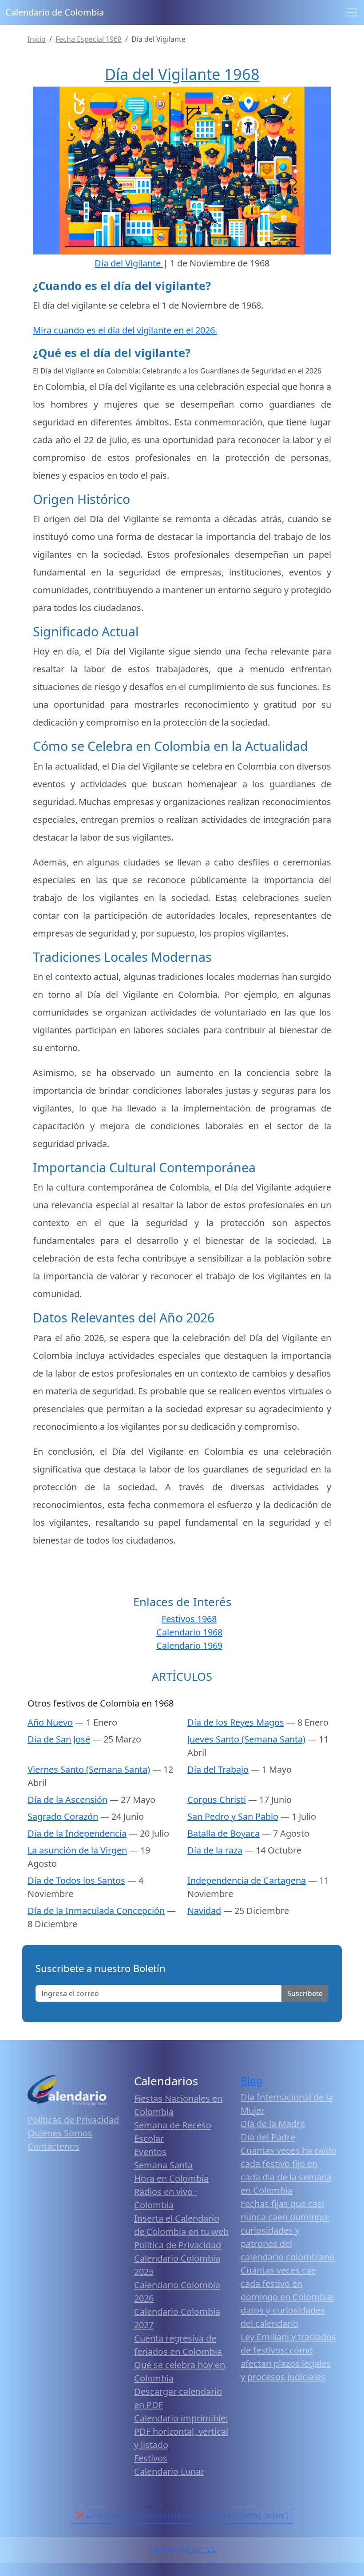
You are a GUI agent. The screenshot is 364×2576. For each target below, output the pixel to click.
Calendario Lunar (169, 2471)
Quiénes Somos (60, 2133)
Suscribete (305, 1993)
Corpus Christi (217, 1800)
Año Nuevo (50, 1722)
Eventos (150, 2152)
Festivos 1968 (189, 1619)
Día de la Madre (273, 2124)
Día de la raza (215, 1850)
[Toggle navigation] (352, 12)
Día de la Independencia (77, 1833)
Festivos (151, 2458)
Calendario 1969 (189, 1645)
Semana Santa (163, 2165)
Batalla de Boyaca (224, 1833)
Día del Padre (268, 2137)
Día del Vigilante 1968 (182, 74)
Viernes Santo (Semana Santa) (89, 1769)
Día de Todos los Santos (76, 1880)
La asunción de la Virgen (77, 1850)
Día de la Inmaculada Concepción (96, 1911)
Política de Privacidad (178, 2245)
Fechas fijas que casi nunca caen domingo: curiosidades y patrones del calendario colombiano (288, 2230)
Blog (251, 2081)
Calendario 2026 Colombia (182, 2550)
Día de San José (59, 1739)
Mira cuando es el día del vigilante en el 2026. (125, 330)
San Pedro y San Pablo (233, 1816)
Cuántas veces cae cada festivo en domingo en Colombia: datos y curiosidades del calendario (287, 2297)
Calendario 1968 (189, 1632)
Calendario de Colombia (55, 12)
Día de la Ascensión (67, 1800)
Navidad (204, 1911)
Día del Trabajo (218, 1769)
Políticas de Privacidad (73, 2120)
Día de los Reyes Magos (236, 1722)
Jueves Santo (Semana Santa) (246, 1739)
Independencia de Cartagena (247, 1880)
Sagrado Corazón (63, 1816)
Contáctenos (53, 2146)
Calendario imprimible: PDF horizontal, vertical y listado (181, 2431)
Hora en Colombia (171, 2178)
